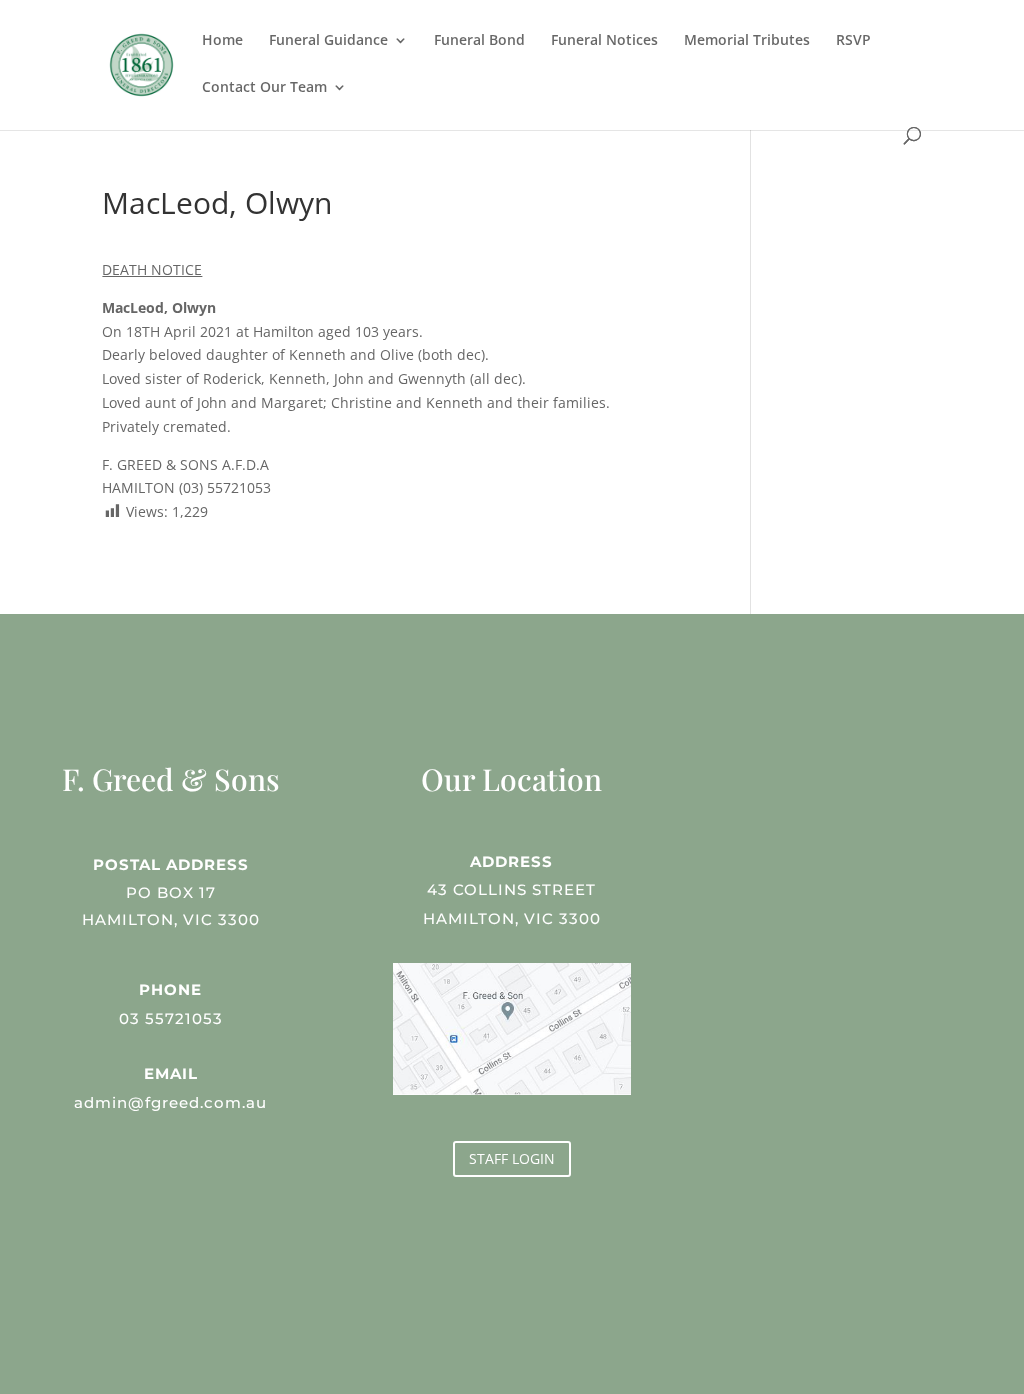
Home (222, 41)
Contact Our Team (264, 88)
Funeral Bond (479, 41)
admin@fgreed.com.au (170, 1102)
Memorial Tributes (747, 41)
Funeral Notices (604, 41)
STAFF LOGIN (512, 1158)
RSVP (853, 41)
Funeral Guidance (328, 41)
